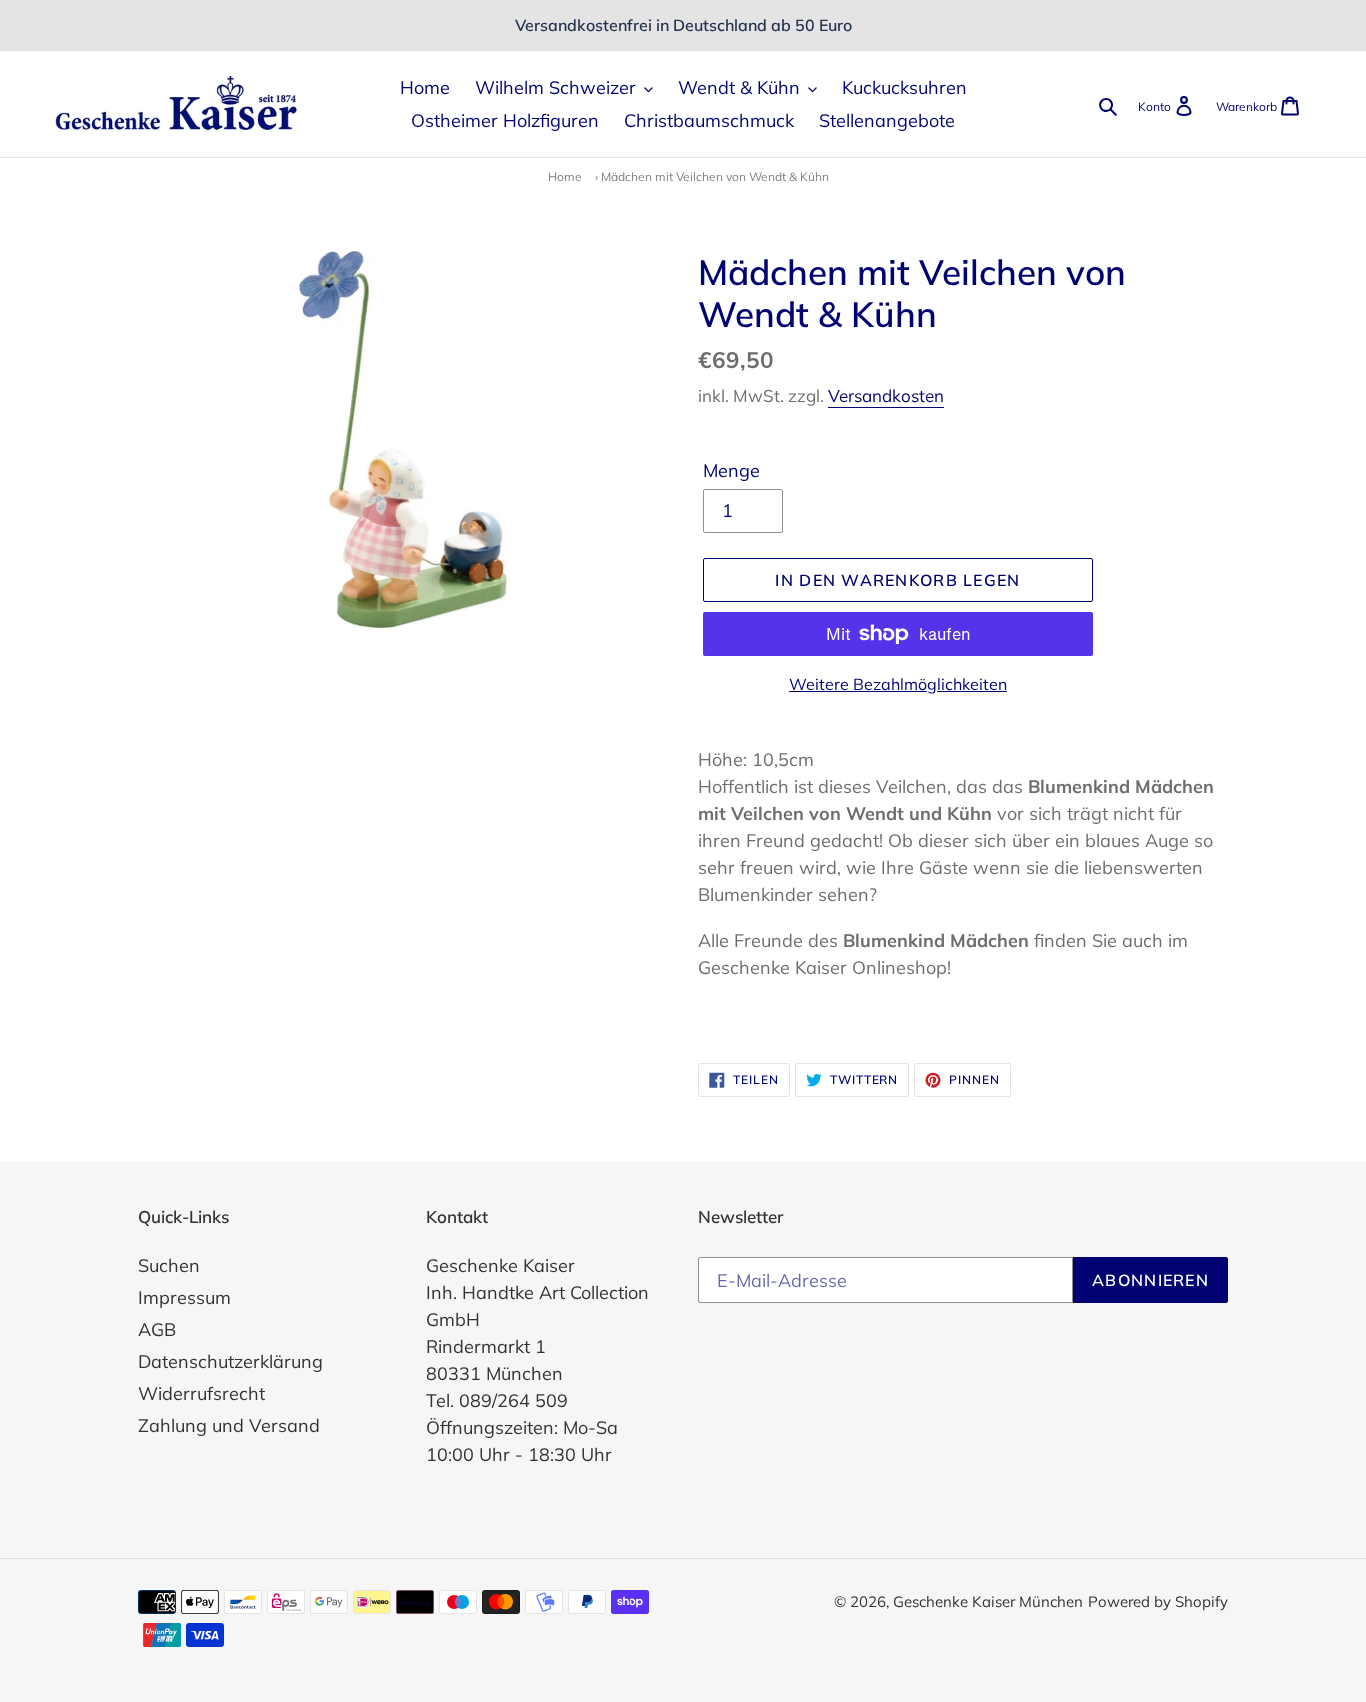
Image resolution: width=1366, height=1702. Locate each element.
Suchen (169, 1265)
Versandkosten (886, 395)
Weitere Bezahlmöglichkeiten (898, 684)
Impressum (184, 1297)
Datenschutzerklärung (230, 1361)
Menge (731, 470)
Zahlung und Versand (229, 1425)
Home (565, 176)
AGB (157, 1329)
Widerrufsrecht (201, 1393)
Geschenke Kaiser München (988, 1601)
